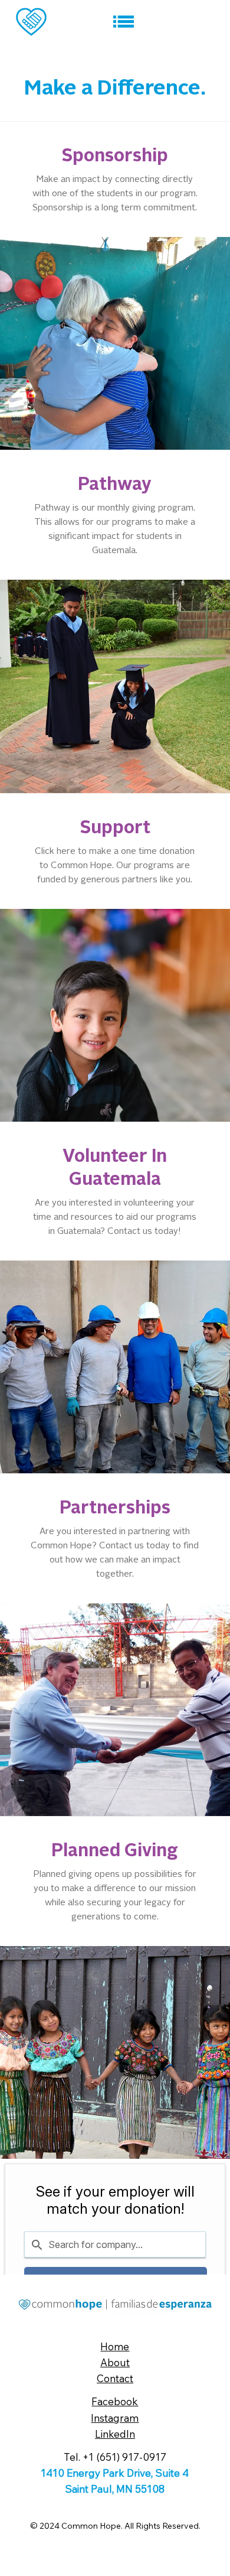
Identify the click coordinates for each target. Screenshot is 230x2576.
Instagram (115, 2418)
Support (115, 829)
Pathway (115, 485)
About (115, 2362)
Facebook (115, 2401)
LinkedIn (115, 2434)
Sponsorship (115, 157)
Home (115, 2346)
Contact (115, 2378)
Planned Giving (115, 1851)
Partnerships (115, 1509)
